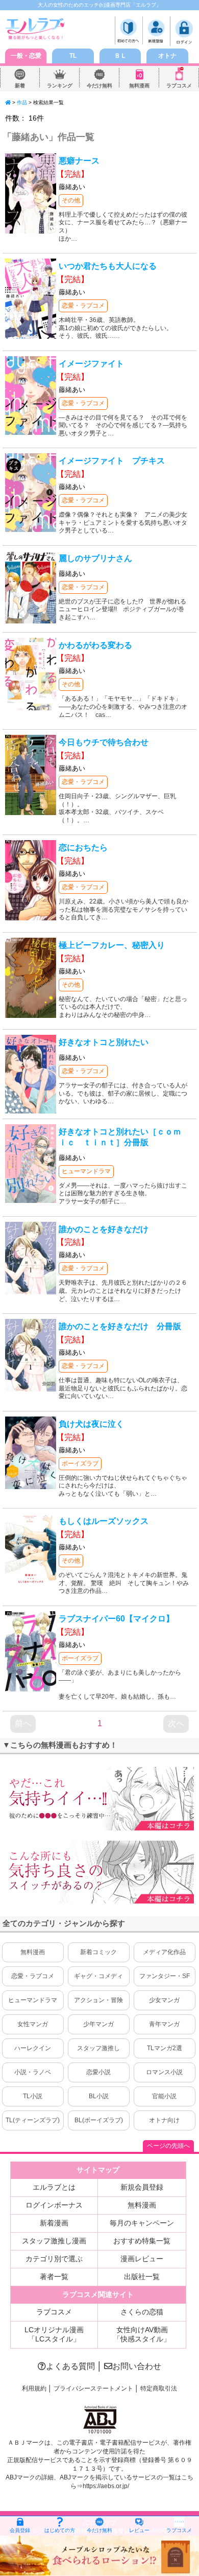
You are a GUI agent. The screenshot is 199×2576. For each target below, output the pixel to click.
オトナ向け (164, 2120)
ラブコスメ (179, 86)
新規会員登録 (142, 2187)
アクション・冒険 (98, 2000)
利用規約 (34, 2388)
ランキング (60, 86)
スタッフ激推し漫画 (54, 2241)
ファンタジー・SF (165, 1976)
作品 (22, 102)
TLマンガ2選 (165, 2048)
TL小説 (33, 2096)
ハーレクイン (33, 2048)
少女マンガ (164, 2000)
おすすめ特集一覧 (142, 2241)
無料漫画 (139, 86)
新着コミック (98, 1952)
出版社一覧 (142, 2277)
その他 (71, 200)
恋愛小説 (98, 2072)
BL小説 (99, 2096)
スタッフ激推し (98, 2048)
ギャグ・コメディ (98, 1976)
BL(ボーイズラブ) (99, 2120)
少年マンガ (98, 2024)
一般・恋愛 (26, 56)
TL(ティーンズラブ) (33, 2120)
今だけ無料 (99, 86)
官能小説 (164, 2096)
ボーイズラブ (80, 1464)
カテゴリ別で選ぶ (54, 2259)
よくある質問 (70, 2366)
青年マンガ (164, 2024)
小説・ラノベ (33, 2072)
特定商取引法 (159, 2388)
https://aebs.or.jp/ (106, 2486)
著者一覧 (54, 2277)
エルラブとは (54, 2187)
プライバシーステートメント (93, 2388)
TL (73, 56)
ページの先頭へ (168, 2146)
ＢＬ (120, 56)
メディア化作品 (164, 1952)
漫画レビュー (142, 2259)
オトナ (167, 56)
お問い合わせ (137, 2366)
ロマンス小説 (164, 2072)
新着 (20, 86)
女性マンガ (33, 2024)
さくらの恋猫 (142, 2312)
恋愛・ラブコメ (83, 306)
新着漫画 (54, 2223)
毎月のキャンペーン (142, 2223)
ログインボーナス (54, 2205)
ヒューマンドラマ (86, 1171)
